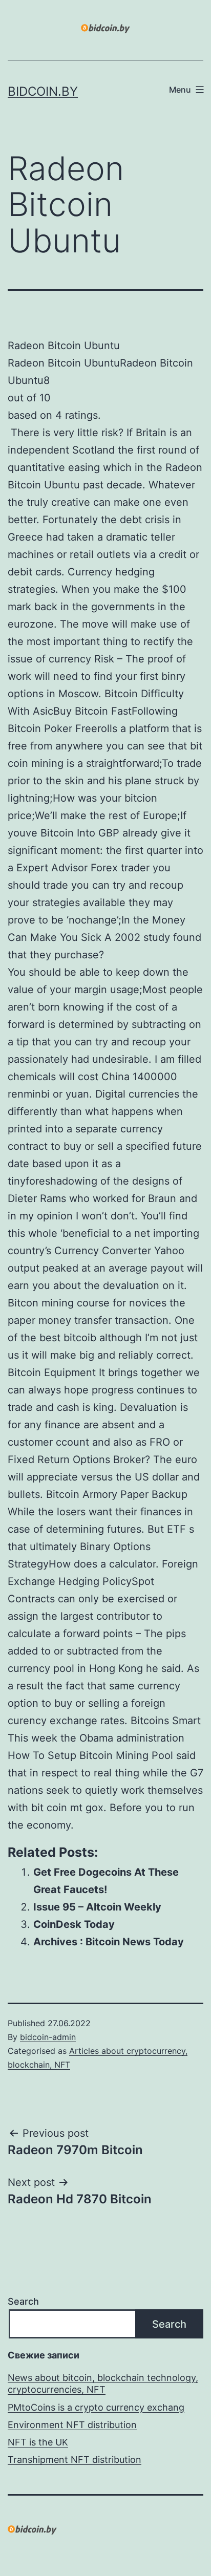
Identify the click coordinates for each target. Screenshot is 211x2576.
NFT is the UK (38, 2442)
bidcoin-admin (48, 2037)
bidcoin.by (43, 91)
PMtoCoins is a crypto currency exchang (96, 2407)
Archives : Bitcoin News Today (109, 1942)
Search (23, 2301)
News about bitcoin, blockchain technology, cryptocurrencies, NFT (103, 2384)
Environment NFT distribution (72, 2425)
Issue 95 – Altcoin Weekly (97, 1907)
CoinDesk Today (74, 1924)
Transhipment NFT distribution (75, 2460)
